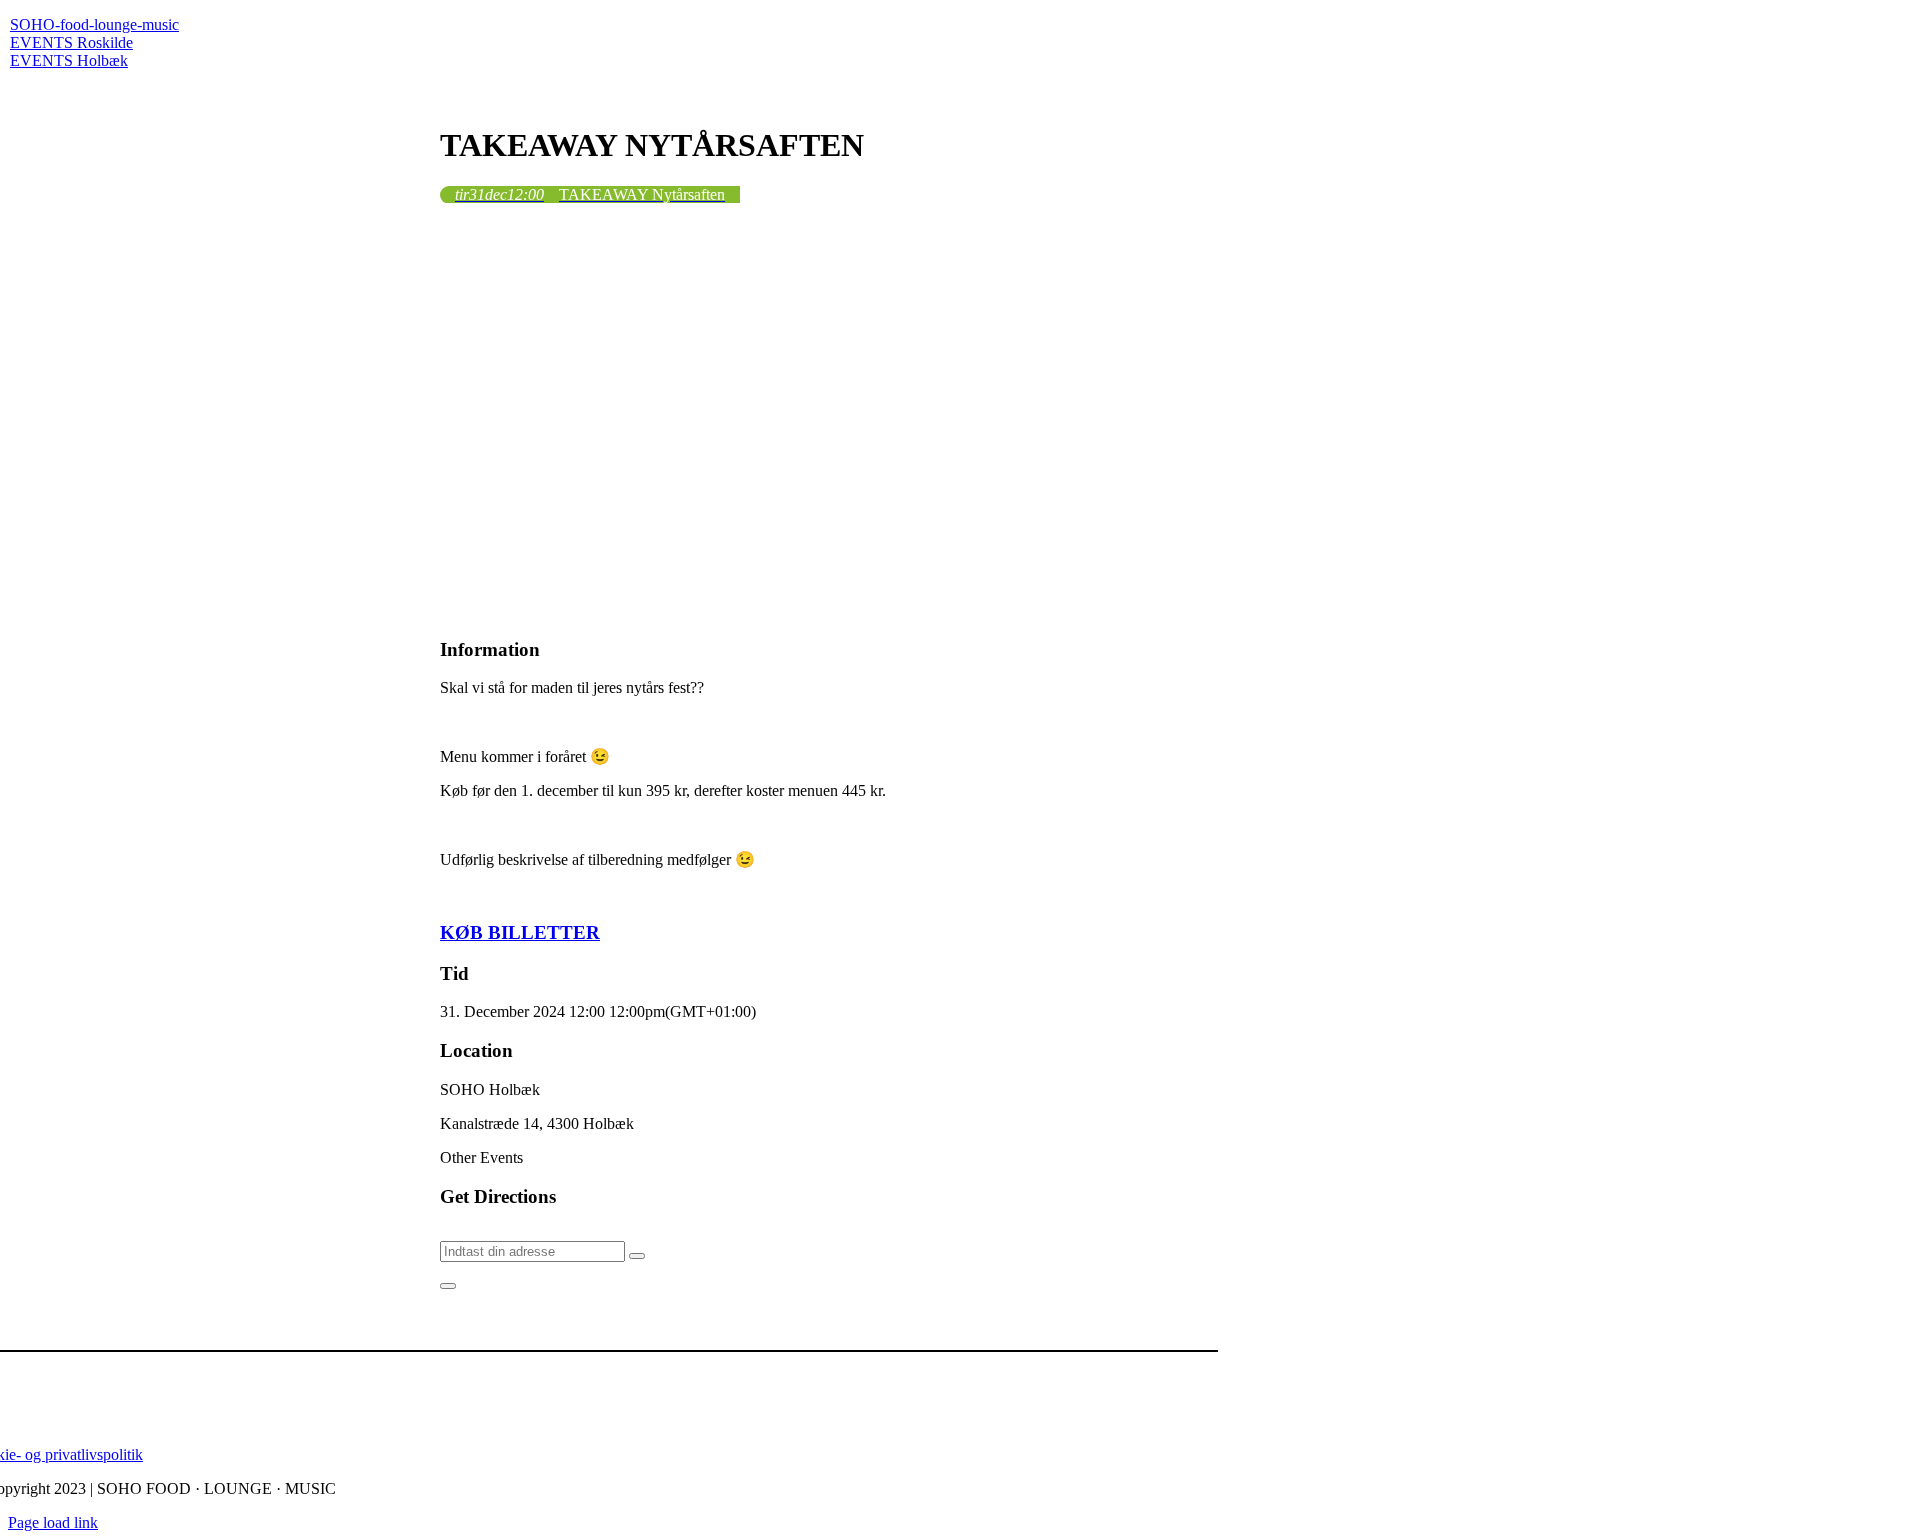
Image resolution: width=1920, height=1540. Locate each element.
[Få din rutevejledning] (637, 1256)
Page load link (53, 1522)
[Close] (448, 1286)
